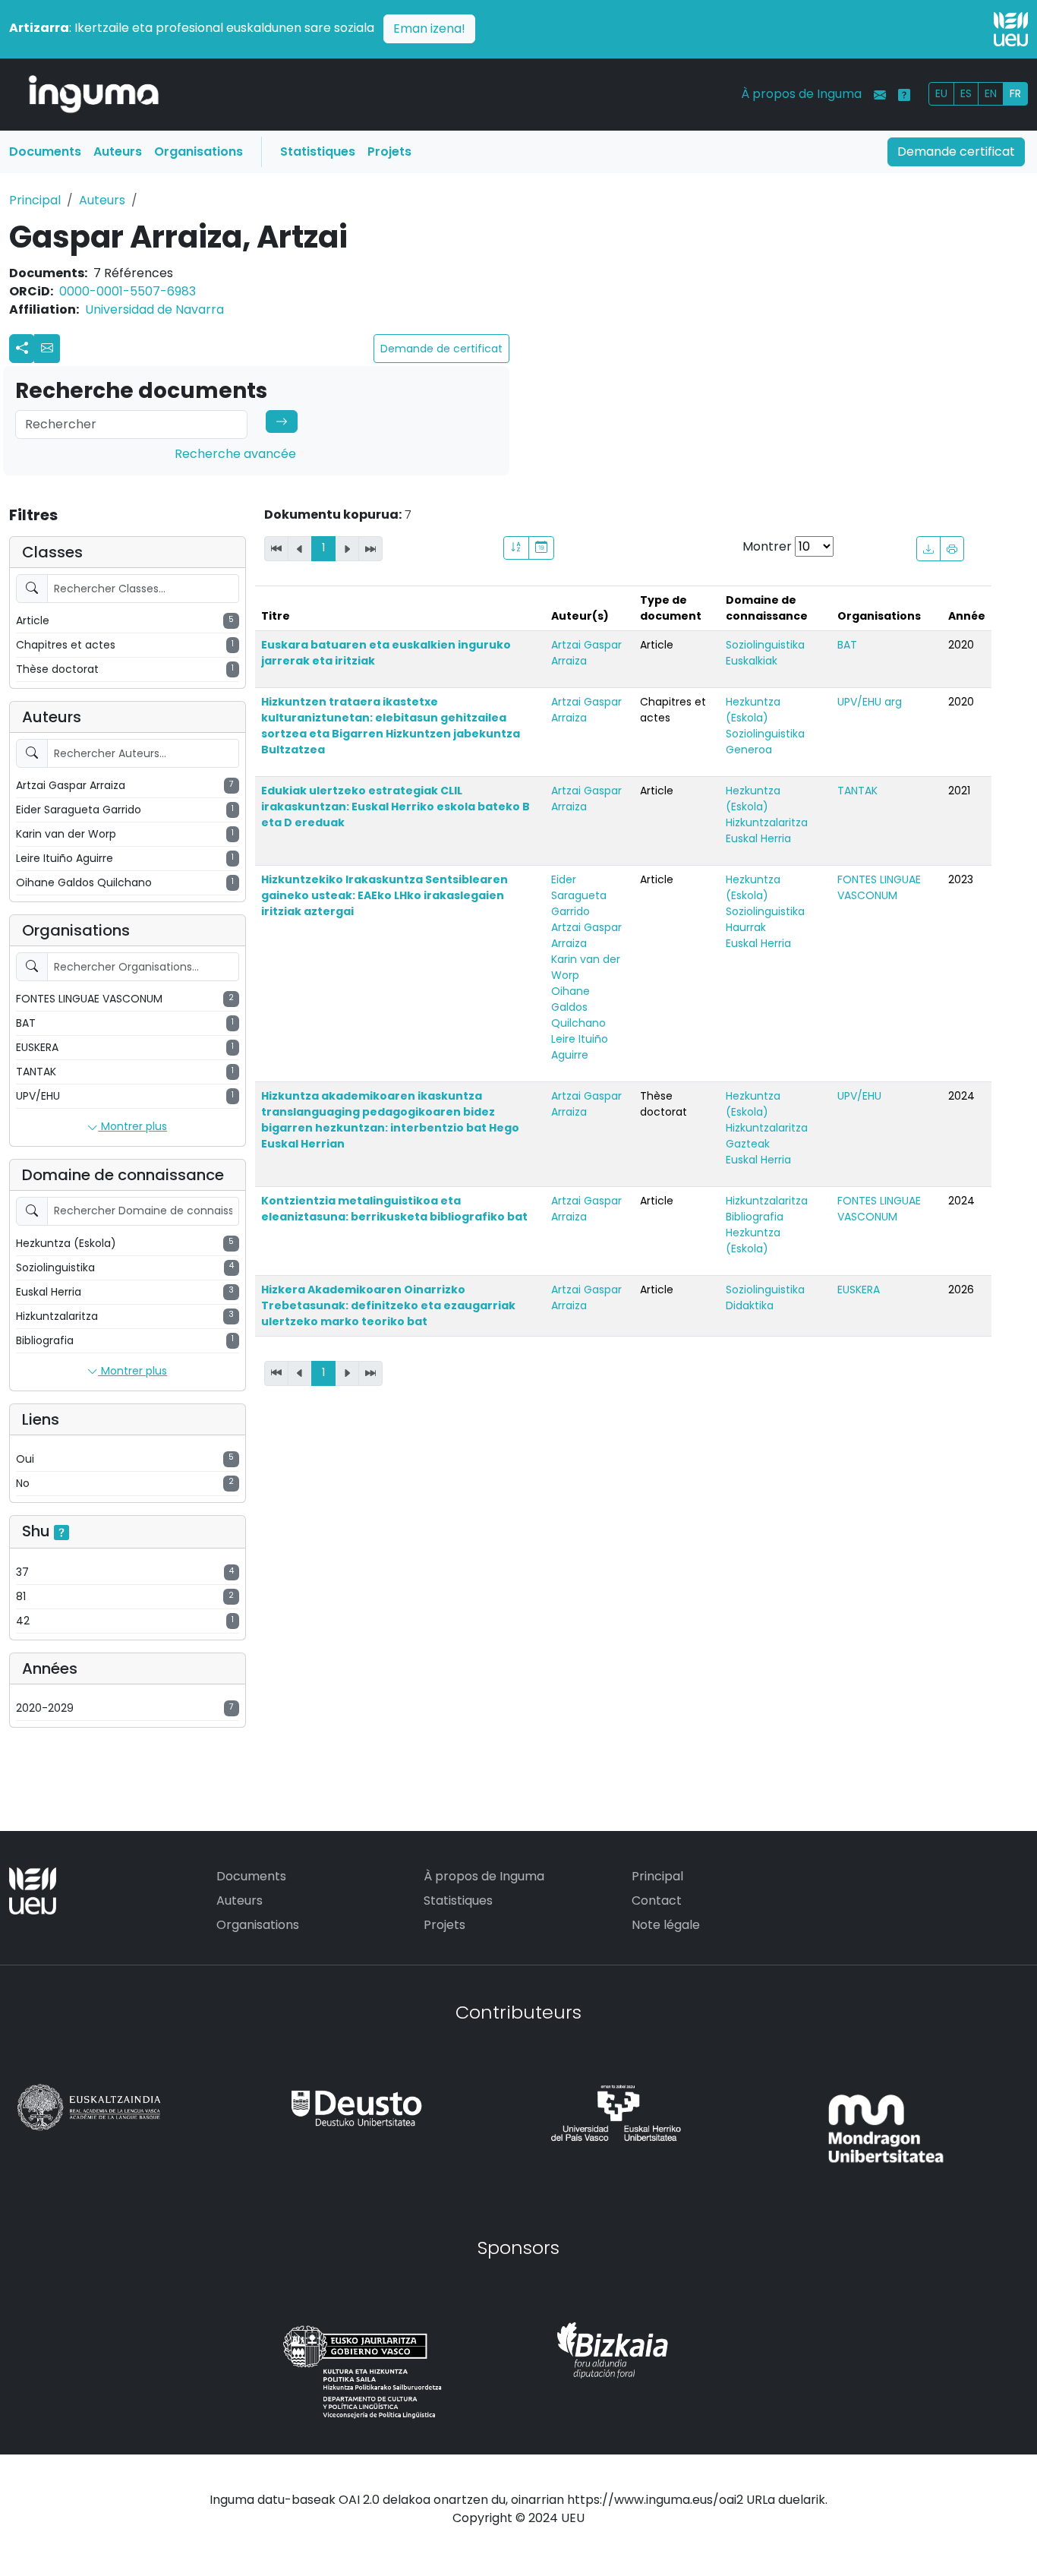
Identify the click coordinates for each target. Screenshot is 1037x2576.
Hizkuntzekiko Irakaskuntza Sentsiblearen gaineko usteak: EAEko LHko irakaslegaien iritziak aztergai (385, 895)
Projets (389, 152)
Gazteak (748, 1144)
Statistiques (318, 152)
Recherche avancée (235, 454)
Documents (45, 152)
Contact (657, 1900)
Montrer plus (132, 1126)
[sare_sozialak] (22, 349)
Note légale (666, 1925)
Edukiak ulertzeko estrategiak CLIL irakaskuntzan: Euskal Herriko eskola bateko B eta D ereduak (396, 807)
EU (941, 93)
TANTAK (857, 791)
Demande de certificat (441, 349)
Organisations (199, 152)
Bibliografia (755, 1217)
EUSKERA (859, 1290)
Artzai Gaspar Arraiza (586, 653)
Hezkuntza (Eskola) (753, 710)
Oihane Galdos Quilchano (578, 1007)
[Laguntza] (904, 95)
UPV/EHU (859, 1096)
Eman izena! (429, 28)
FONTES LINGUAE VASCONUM (879, 887)
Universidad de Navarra (154, 309)
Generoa (749, 750)
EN (991, 93)
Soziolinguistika (765, 645)
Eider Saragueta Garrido (579, 895)
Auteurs (118, 152)
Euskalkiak (752, 661)
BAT (847, 645)
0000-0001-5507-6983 (128, 291)
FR (1015, 93)
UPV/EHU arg (870, 702)
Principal (35, 200)
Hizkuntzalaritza (767, 822)
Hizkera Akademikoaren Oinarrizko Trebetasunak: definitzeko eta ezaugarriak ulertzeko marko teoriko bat (388, 1305)
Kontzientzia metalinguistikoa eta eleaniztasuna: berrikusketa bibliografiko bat (394, 1209)
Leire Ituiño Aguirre (580, 1047)
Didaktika (750, 1305)
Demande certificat (956, 152)
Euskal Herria (758, 838)
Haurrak (746, 927)
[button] (47, 349)
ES (966, 93)
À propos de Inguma (801, 94)
